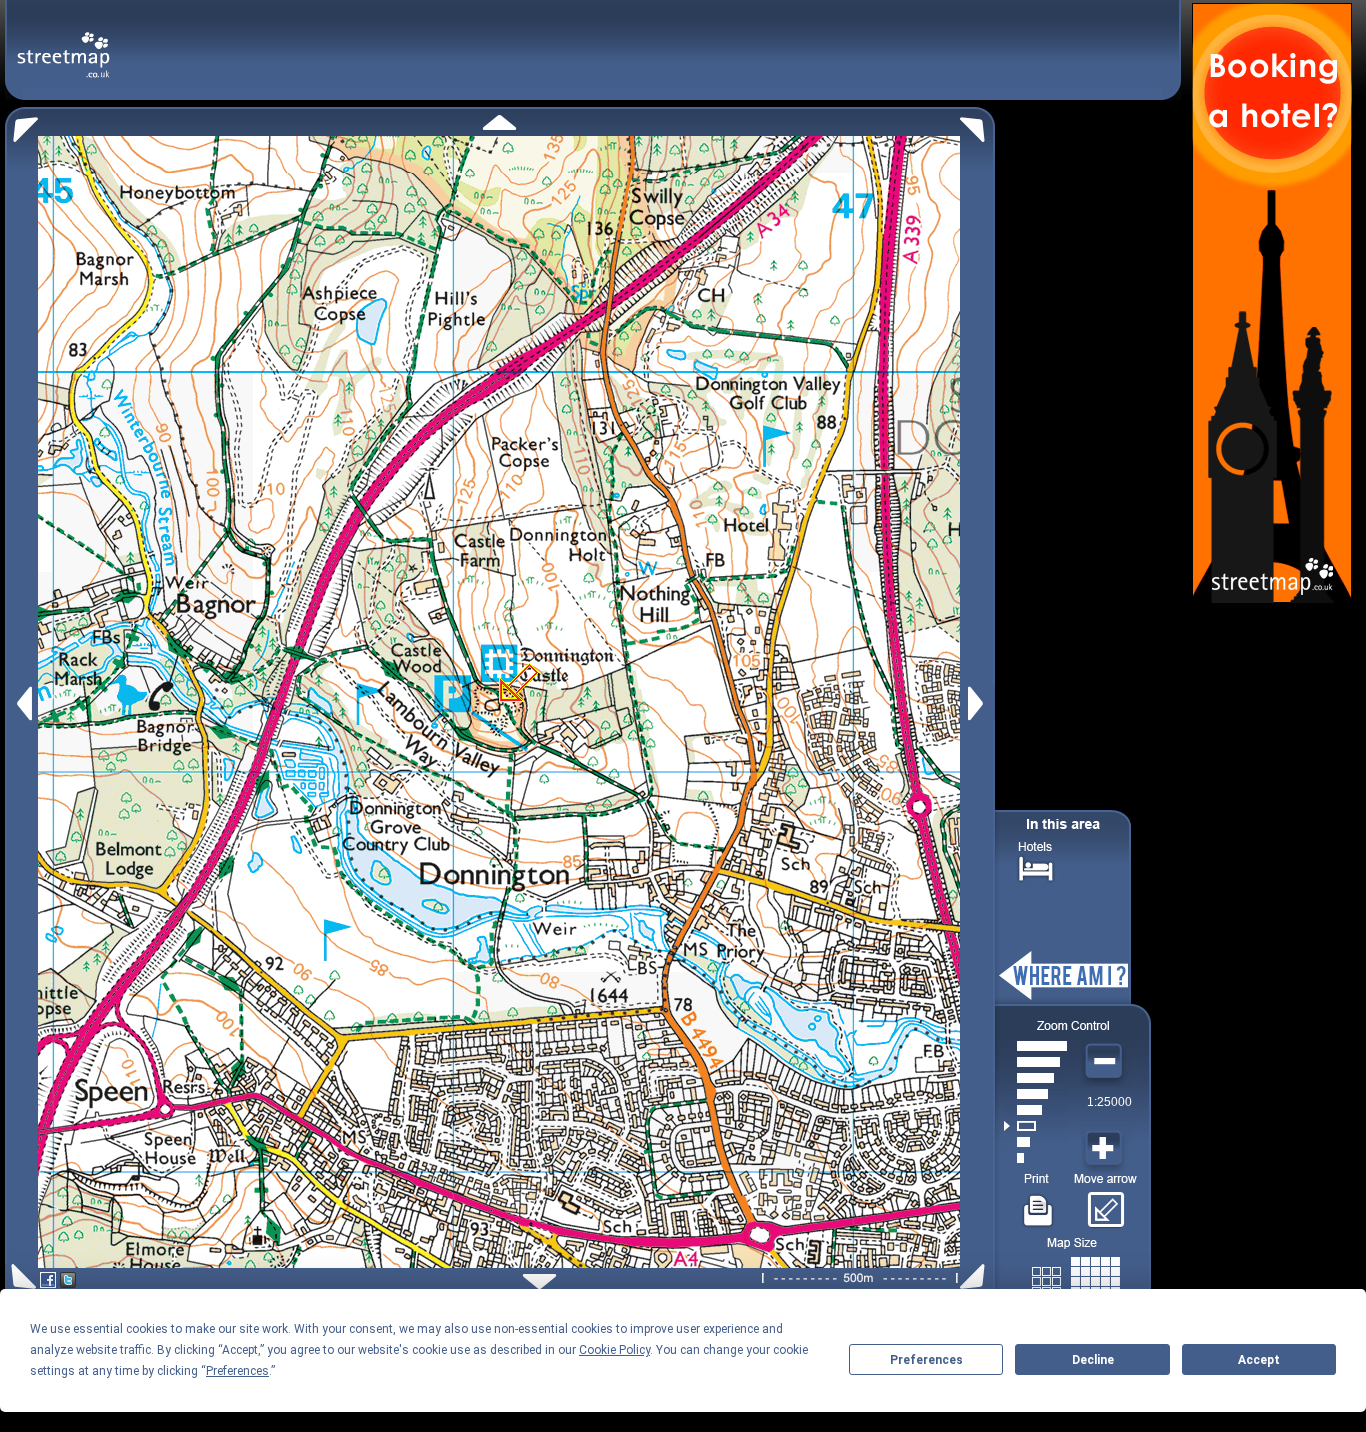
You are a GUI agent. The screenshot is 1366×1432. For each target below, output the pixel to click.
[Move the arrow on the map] (1105, 1203)
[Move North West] (21, 124)
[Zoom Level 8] (1035, 1046)
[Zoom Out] (1106, 1062)
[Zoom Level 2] (1035, 1142)
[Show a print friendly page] (1038, 1203)
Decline (1093, 1360)
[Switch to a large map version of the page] (1076, 1277)
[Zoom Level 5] (1035, 1094)
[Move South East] (976, 1276)
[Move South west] (20, 1276)
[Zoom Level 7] (1035, 1062)
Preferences (926, 1360)
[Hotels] (1036, 866)
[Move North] (499, 122)
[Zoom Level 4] (1035, 1110)
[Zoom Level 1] (1035, 1158)
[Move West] (22, 703)
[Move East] (978, 703)
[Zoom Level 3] (1035, 1126)
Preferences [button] (237, 1371)
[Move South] (539, 1281)
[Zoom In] (1106, 1149)
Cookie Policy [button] (614, 1350)
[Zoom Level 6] (1035, 1078)
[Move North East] (977, 124)
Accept (1259, 1360)
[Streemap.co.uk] (63, 43)
